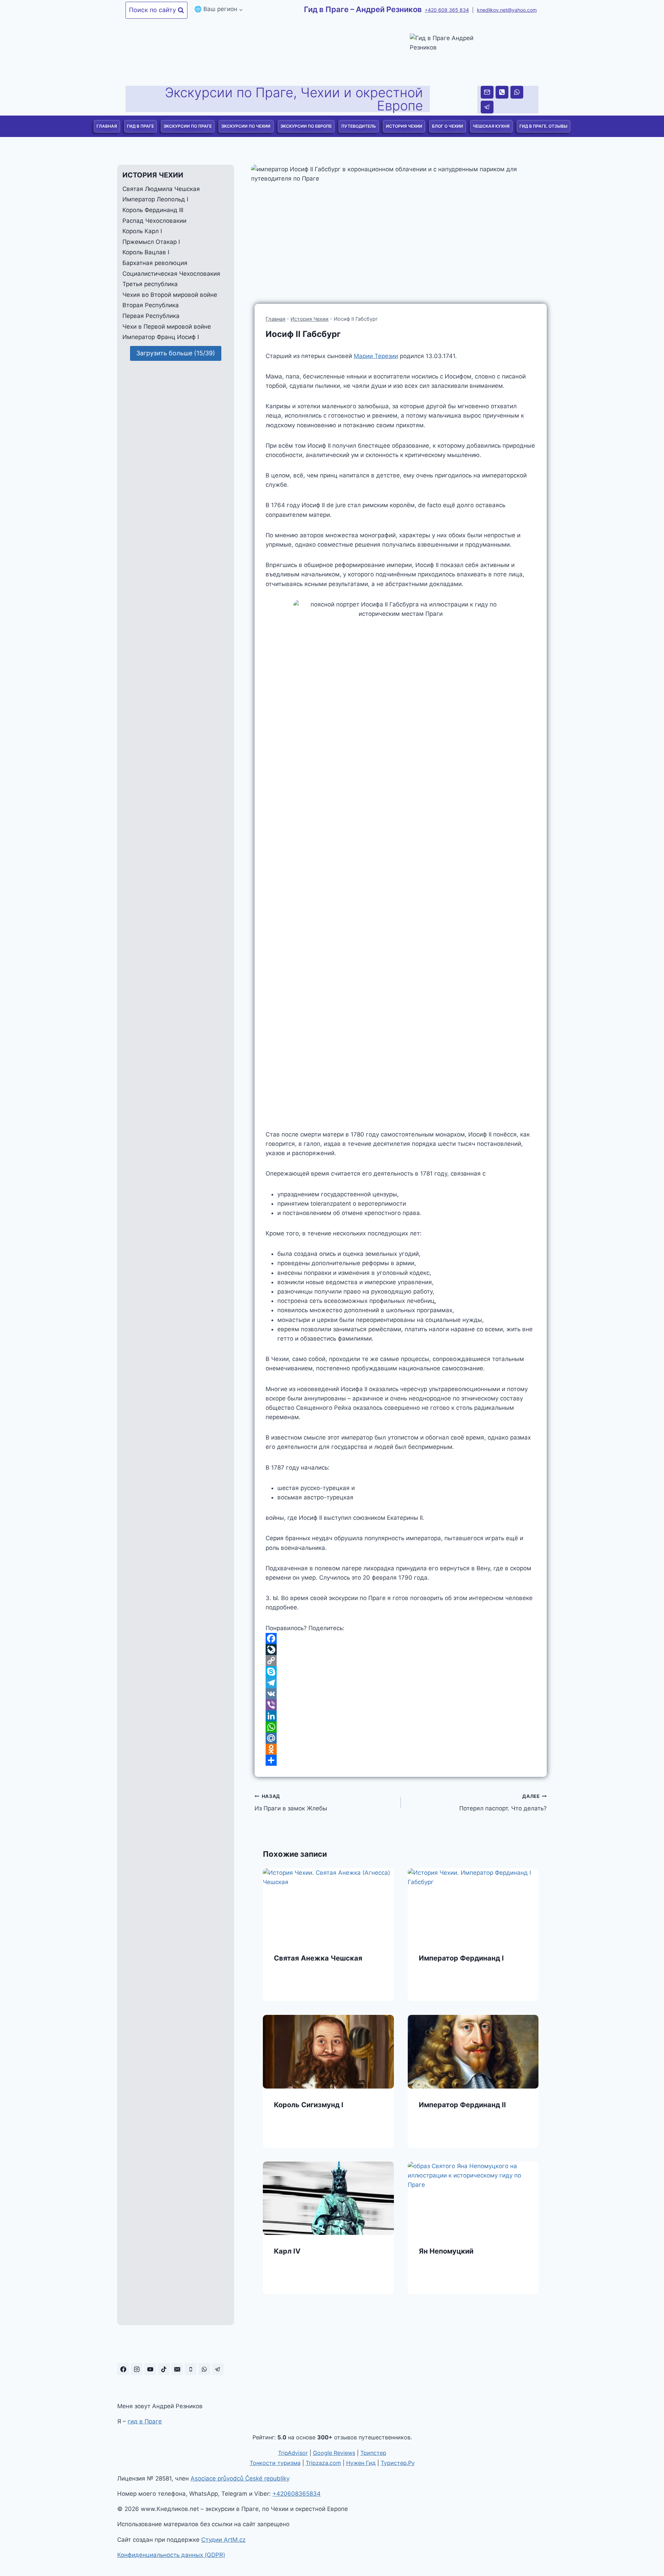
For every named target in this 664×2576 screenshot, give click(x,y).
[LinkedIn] (401, 1716)
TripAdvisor (293, 2453)
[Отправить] (401, 1760)
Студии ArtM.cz (223, 2540)
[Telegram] (487, 107)
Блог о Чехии (448, 126)
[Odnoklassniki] (401, 1749)
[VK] (401, 1694)
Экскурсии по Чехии (246, 126)
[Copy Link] (401, 1661)
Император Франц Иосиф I (161, 337)
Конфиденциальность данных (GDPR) (171, 2555)
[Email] (487, 92)
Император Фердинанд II (462, 2105)
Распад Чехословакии (154, 221)
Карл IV (287, 2251)
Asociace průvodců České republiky (240, 2478)
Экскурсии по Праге (188, 126)
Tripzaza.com (323, 2463)
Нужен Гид (361, 2463)
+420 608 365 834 (447, 10)
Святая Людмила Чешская (161, 189)
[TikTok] (164, 2369)
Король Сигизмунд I (309, 2105)
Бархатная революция (155, 263)
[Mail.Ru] (401, 1738)
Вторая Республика (151, 305)
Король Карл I (142, 231)
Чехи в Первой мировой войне (167, 327)
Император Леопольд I (155, 200)
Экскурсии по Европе (306, 126)
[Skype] (401, 1672)
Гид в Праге (140, 126)
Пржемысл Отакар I (151, 242)
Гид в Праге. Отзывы (543, 126)
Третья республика (150, 284)
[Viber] (401, 1705)
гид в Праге (145, 2421)
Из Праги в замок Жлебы (291, 1803)
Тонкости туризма (275, 2463)
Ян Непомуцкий (446, 2251)
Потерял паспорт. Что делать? (503, 1803)
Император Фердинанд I (461, 1958)
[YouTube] (150, 2369)
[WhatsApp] (517, 92)
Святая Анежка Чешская (318, 1958)
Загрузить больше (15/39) (176, 353)
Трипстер (373, 2453)
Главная (107, 126)
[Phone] (502, 92)
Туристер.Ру (398, 2463)
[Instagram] (137, 2369)
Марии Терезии (376, 356)
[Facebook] (401, 1638)
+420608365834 (297, 2494)
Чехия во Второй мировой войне (170, 295)
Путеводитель (359, 126)
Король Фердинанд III (153, 210)
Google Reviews (334, 2453)
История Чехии (404, 126)
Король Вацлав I (146, 253)
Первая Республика (151, 316)
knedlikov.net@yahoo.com (507, 10)
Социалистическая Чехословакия (171, 274)
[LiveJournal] (401, 1650)
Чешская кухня (491, 126)
